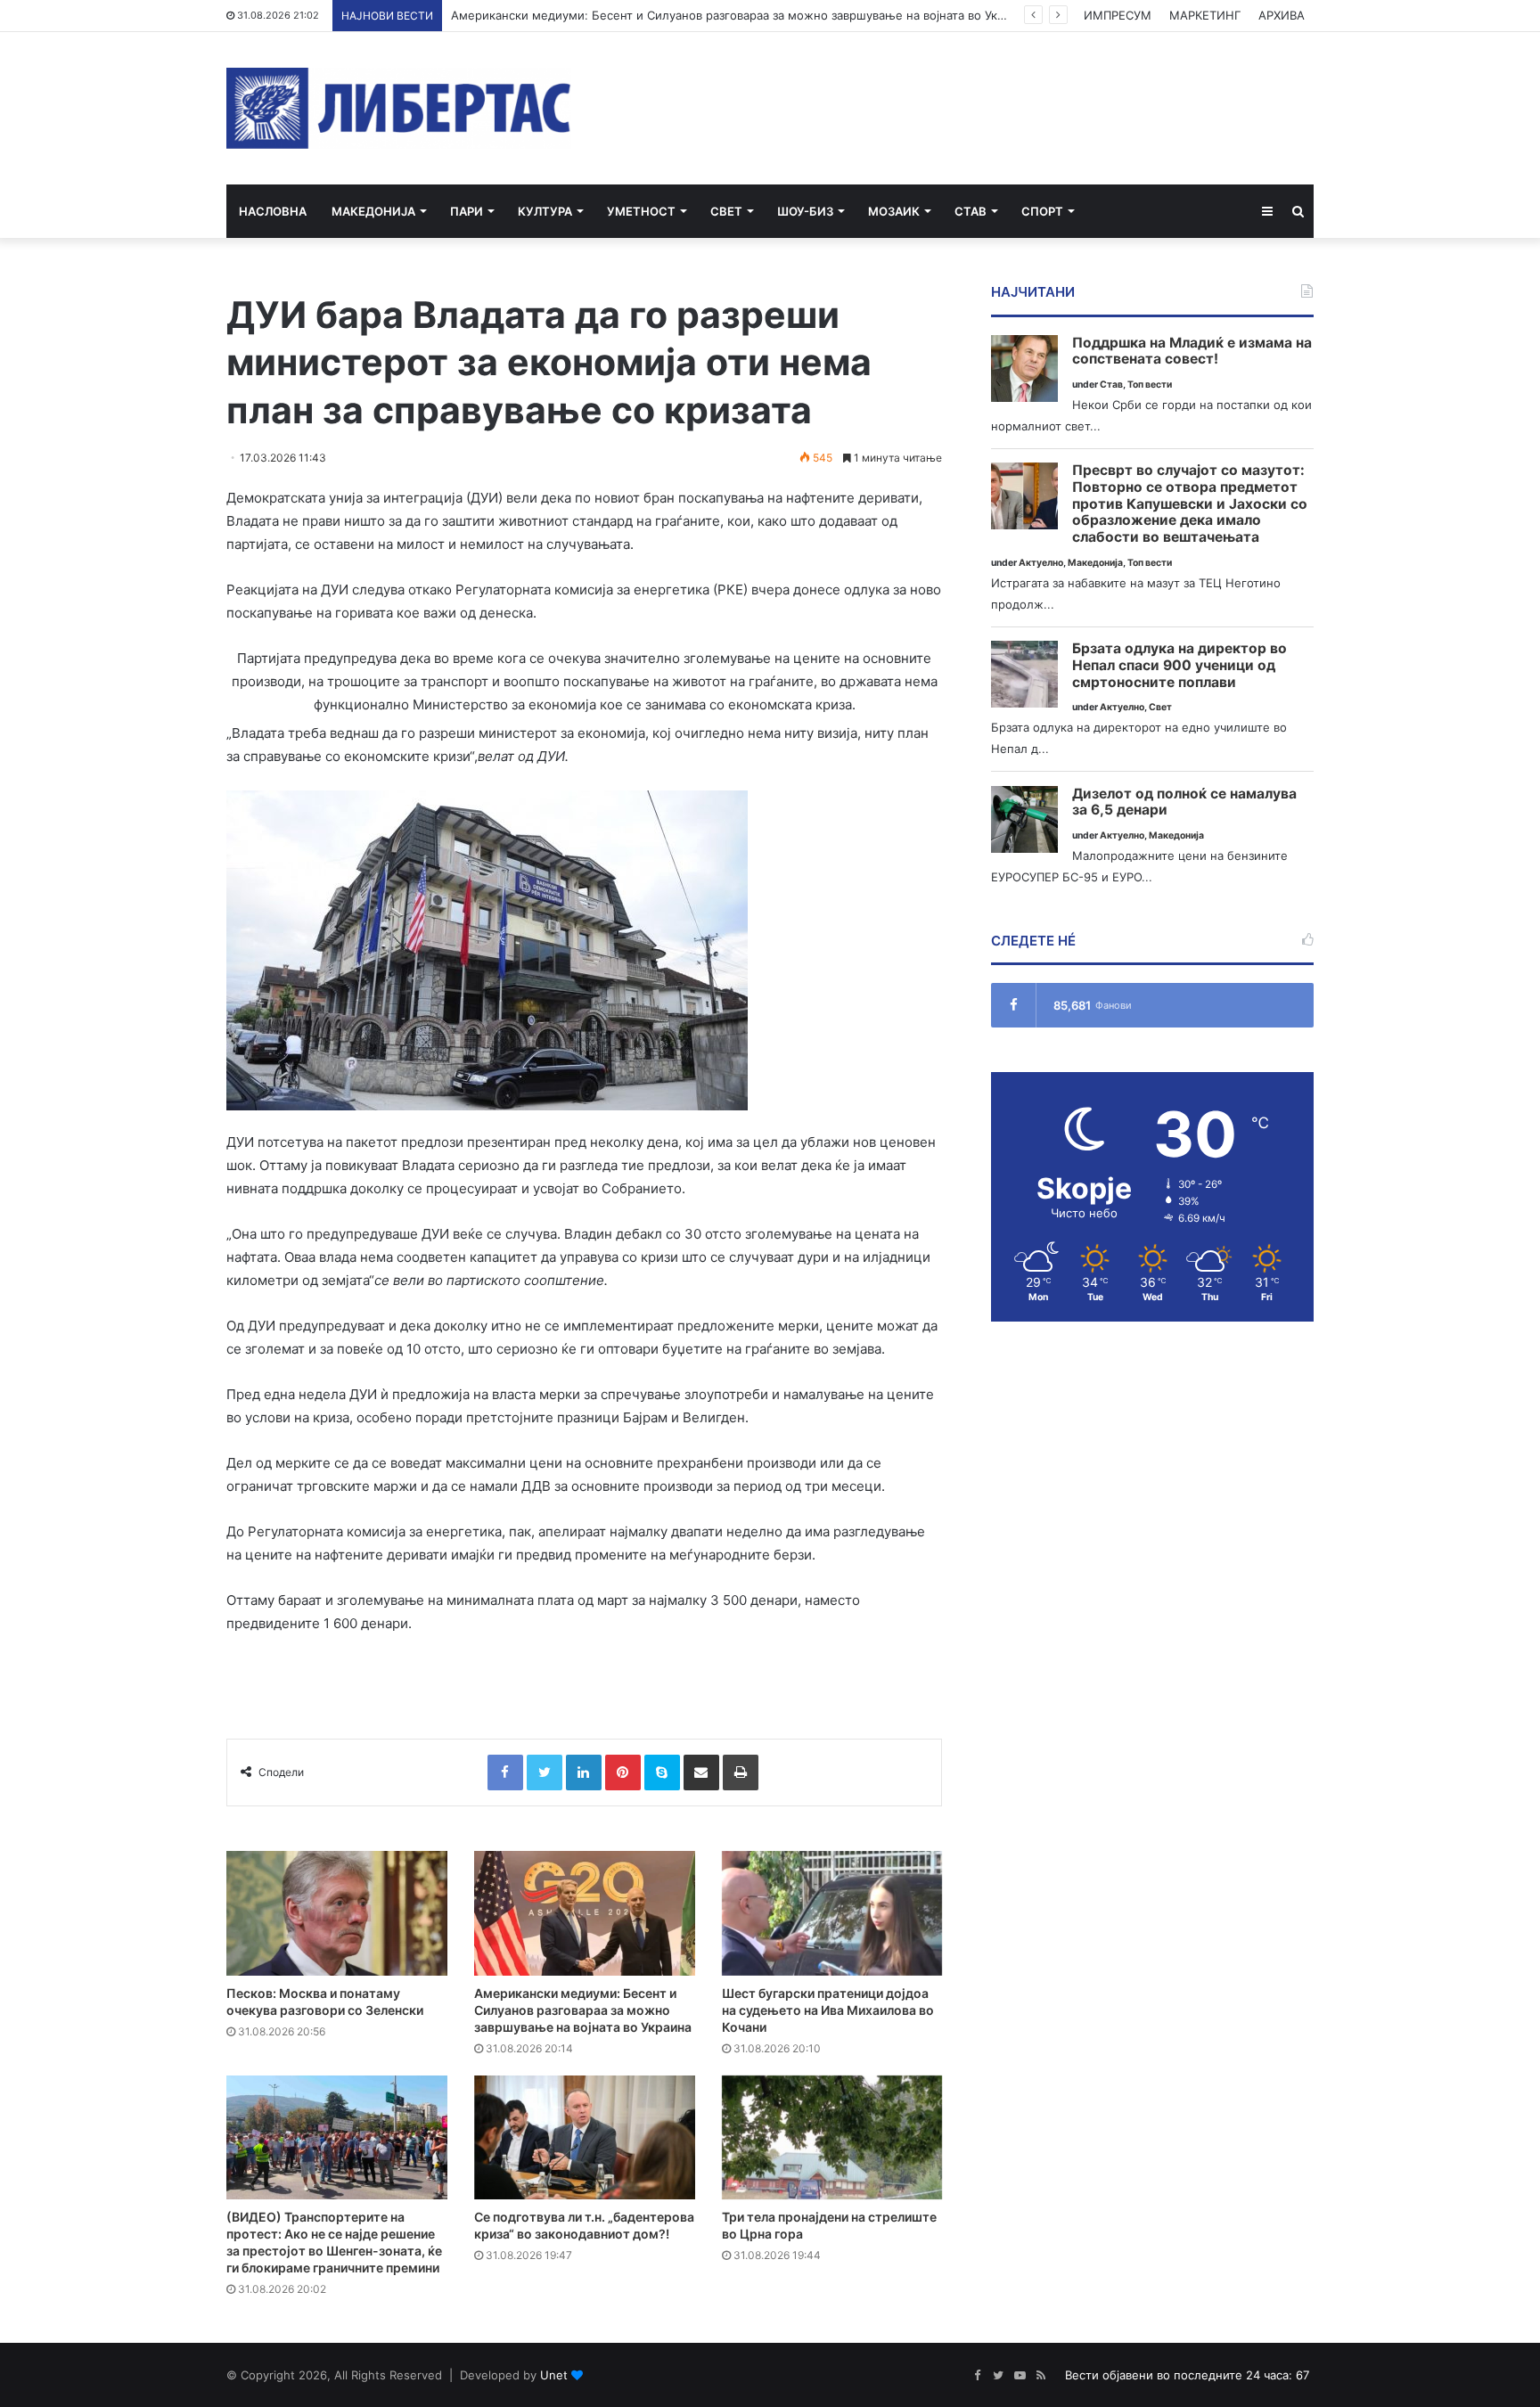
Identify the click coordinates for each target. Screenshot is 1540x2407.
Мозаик (894, 211)
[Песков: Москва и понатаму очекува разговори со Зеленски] (337, 1913)
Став (971, 211)
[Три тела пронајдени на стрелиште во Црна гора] (832, 2138)
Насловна (273, 211)
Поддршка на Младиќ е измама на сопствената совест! (1192, 352)
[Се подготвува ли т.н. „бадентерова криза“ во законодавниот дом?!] (585, 2138)
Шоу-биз (805, 211)
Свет (726, 211)
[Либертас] (399, 108)
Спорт (1042, 211)
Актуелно (1041, 563)
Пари (467, 211)
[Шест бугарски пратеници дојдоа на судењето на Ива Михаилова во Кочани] (832, 1913)
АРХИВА (1282, 15)
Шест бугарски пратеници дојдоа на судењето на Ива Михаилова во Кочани (828, 2010)
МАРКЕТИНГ (1205, 15)
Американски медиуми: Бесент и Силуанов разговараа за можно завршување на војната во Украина (741, 15)
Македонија (373, 211)
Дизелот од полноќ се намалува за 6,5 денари (1184, 802)
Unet (554, 2375)
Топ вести (1150, 385)
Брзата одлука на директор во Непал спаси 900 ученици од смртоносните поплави (1180, 665)
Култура (545, 211)
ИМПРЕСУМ (1118, 15)
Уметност (641, 211)
